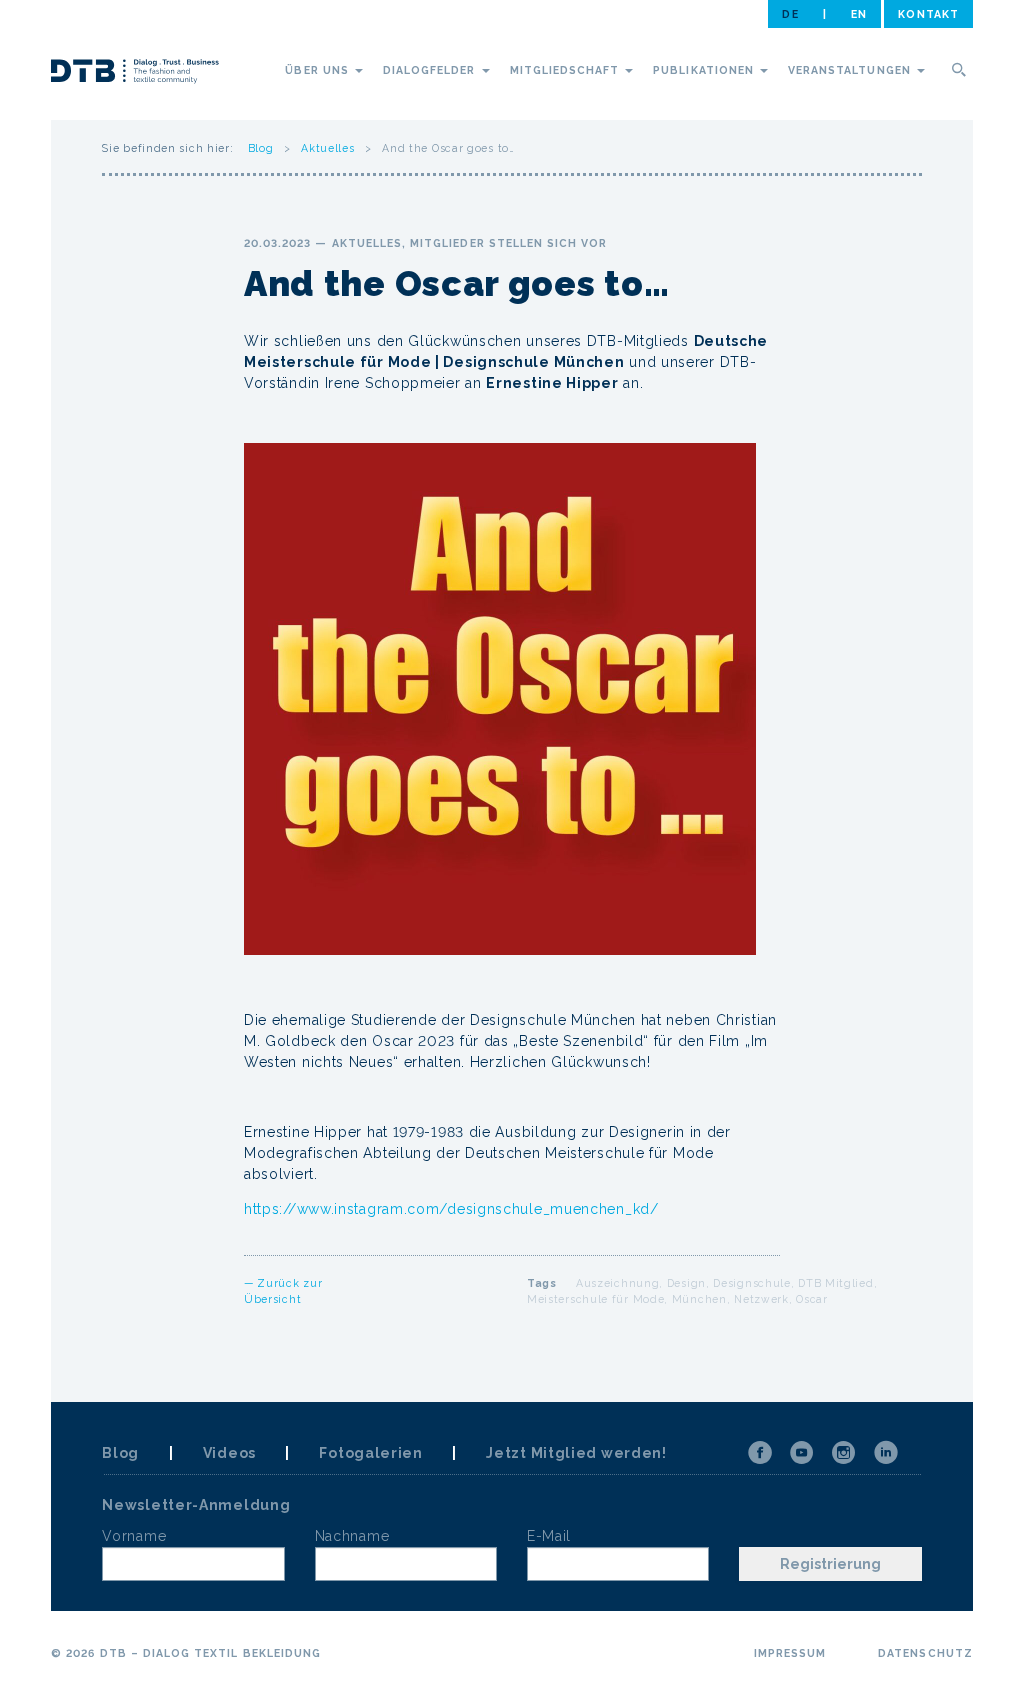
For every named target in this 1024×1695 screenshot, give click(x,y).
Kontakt (928, 14)
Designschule (751, 1283)
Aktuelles (327, 148)
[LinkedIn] (886, 1453)
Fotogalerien (370, 1453)
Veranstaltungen (851, 70)
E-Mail (549, 1536)
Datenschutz (925, 1653)
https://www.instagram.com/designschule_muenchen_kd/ (453, 1209)
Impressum (790, 1653)
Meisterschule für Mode (595, 1299)
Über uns (318, 70)
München (699, 1299)
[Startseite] (135, 74)
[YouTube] (802, 1453)
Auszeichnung (617, 1283)
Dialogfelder (431, 70)
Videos (229, 1453)
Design (686, 1283)
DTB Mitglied (835, 1283)
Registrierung (830, 1564)
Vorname (134, 1536)
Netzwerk (761, 1299)
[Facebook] (760, 1453)
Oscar (812, 1299)
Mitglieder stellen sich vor (508, 243)
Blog (261, 148)
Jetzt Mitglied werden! (576, 1453)
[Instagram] (844, 1453)
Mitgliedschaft (567, 70)
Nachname (352, 1536)
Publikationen (705, 70)
